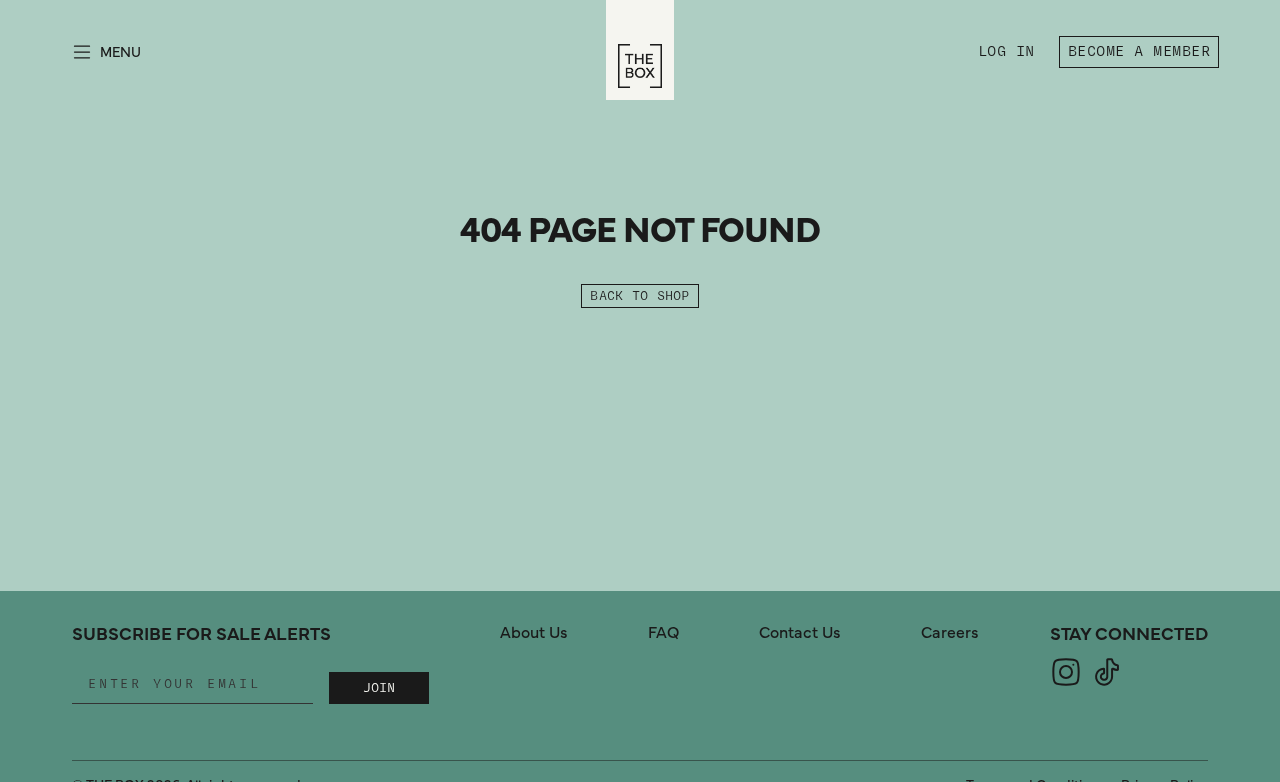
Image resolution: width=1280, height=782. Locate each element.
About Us (534, 633)
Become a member (1139, 51)
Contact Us (800, 633)
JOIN (379, 688)
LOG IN (1010, 54)
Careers (950, 633)
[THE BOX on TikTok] (1107, 683)
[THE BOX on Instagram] (1066, 683)
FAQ (663, 633)
